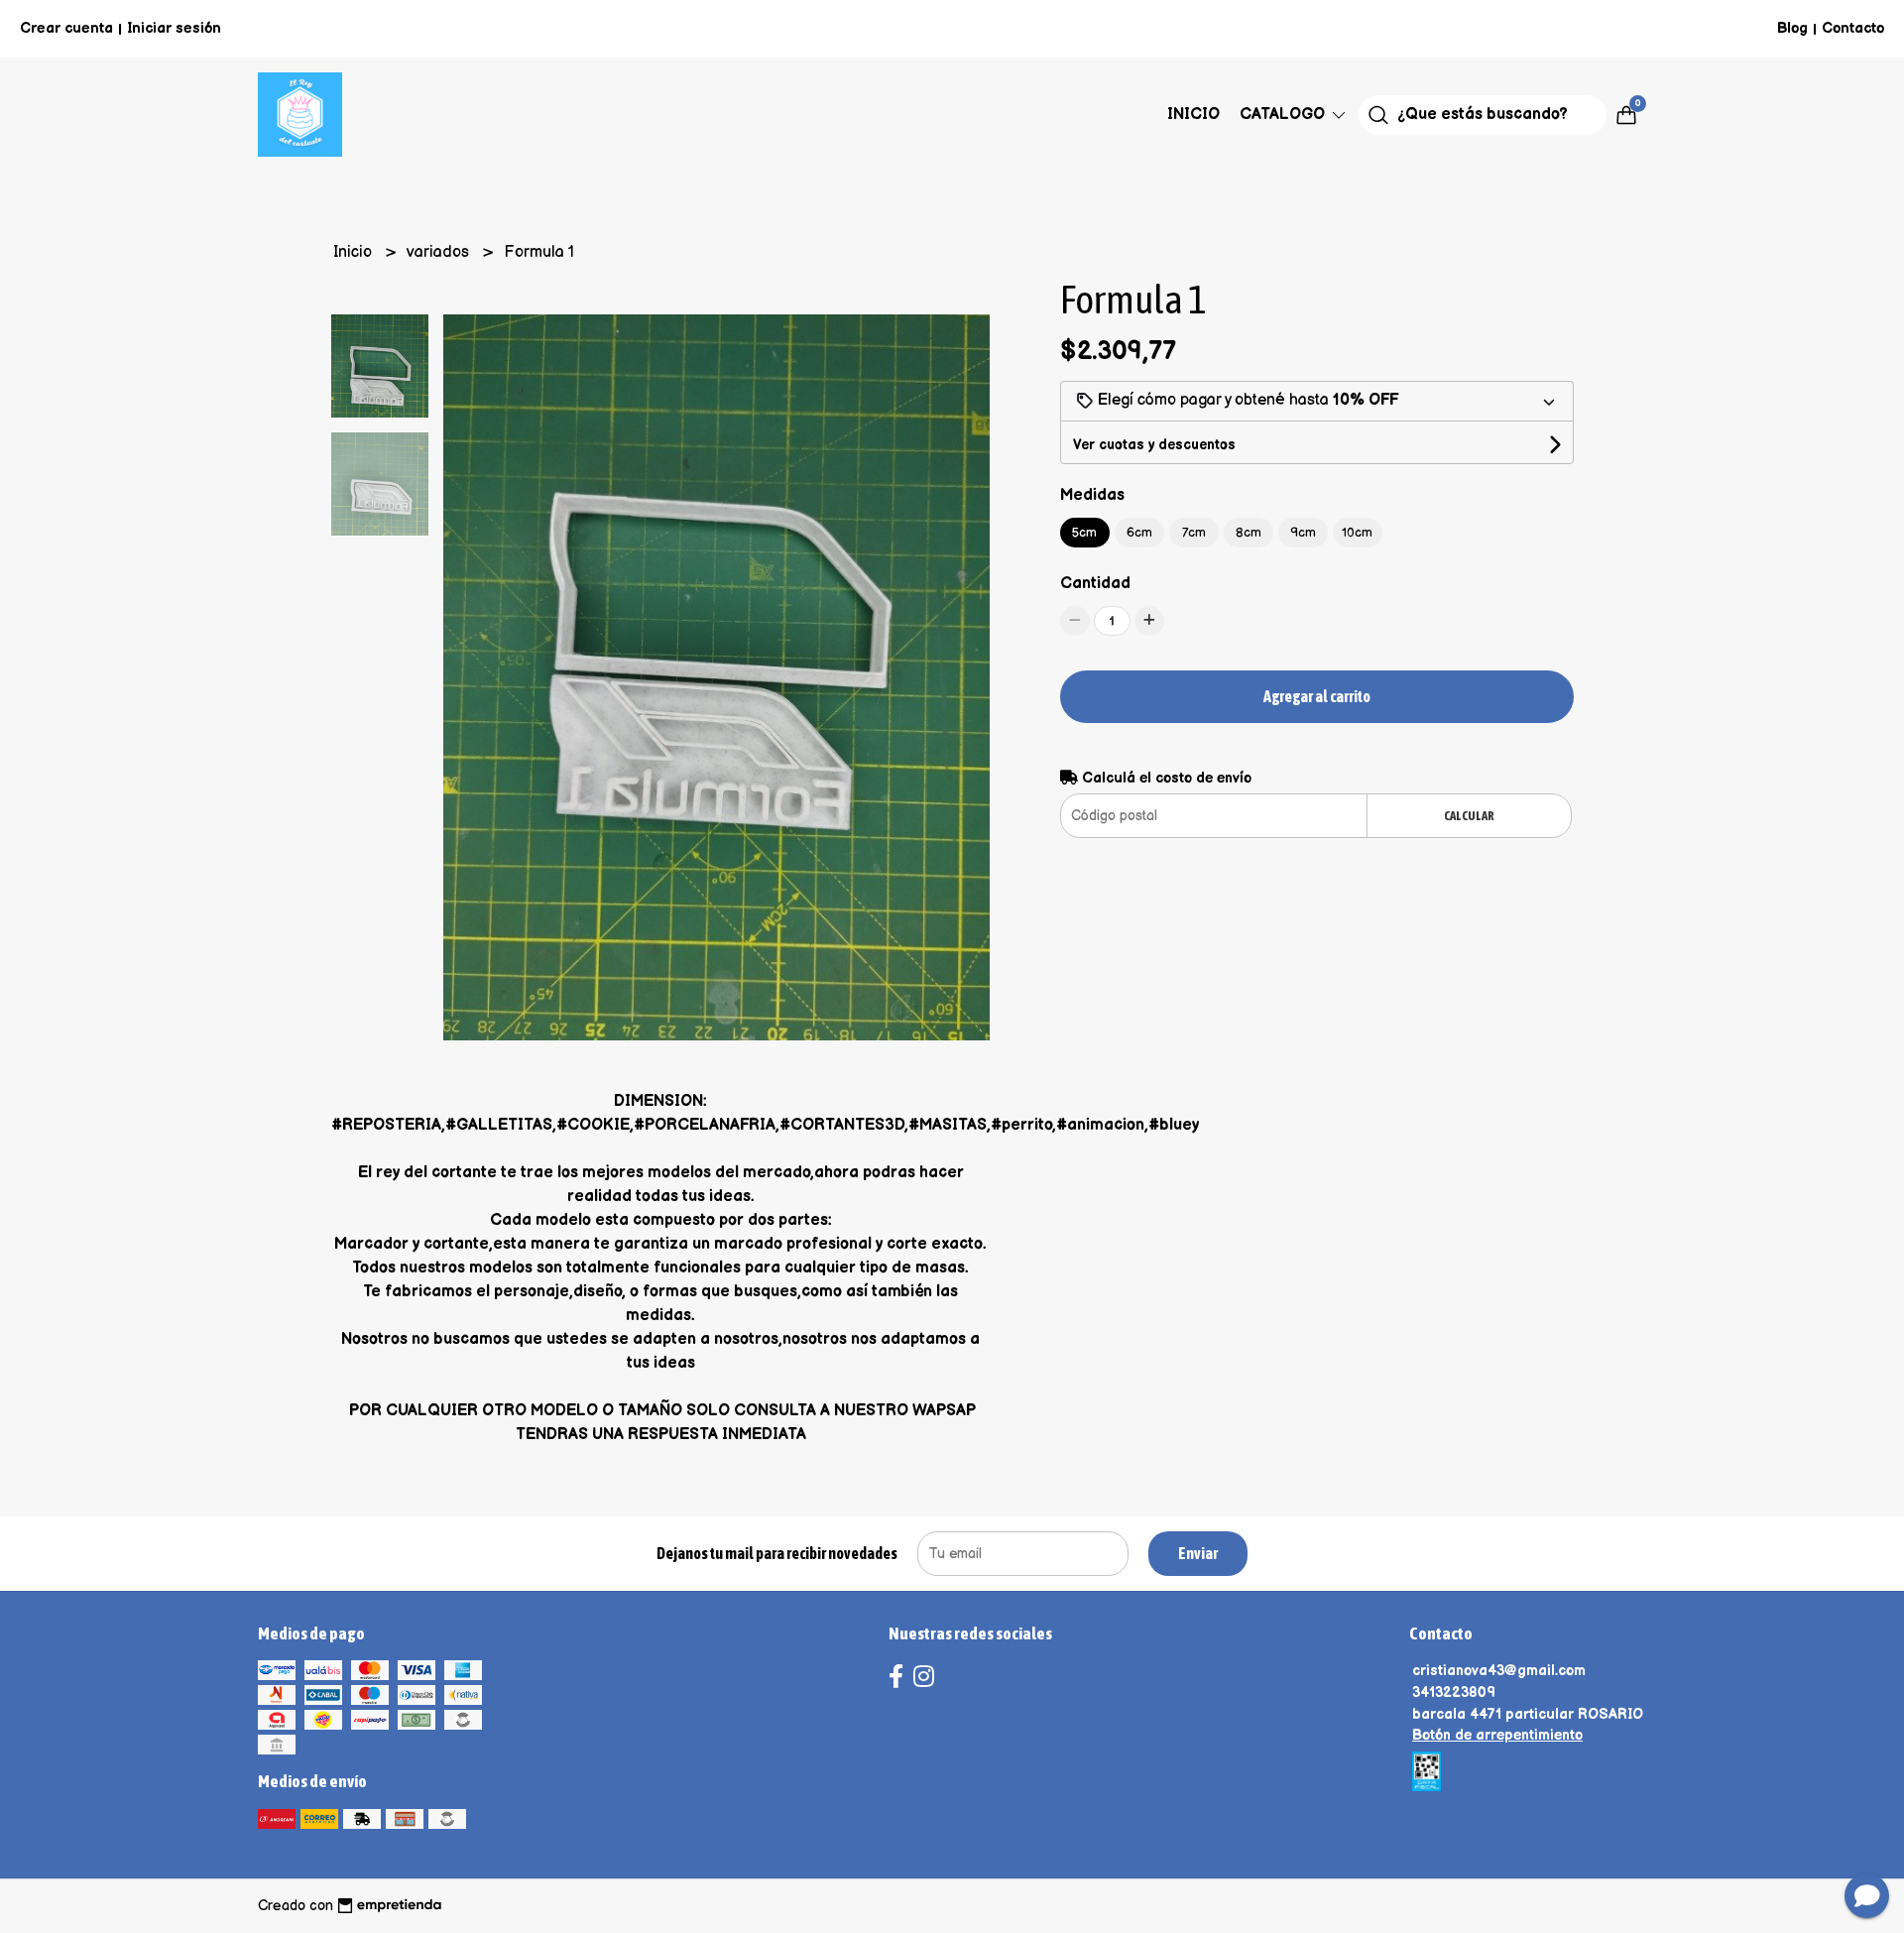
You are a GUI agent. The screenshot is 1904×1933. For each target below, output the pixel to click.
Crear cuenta (66, 28)
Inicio (1193, 115)
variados (440, 252)
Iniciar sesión (174, 28)
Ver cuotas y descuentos (1154, 445)
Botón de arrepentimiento (1497, 1735)
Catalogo (1284, 115)
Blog (1792, 28)
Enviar (1198, 1553)
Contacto (1853, 28)
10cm (1357, 533)
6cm (1139, 533)
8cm (1249, 533)
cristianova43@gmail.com (1499, 1671)
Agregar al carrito (1317, 696)
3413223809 (1454, 1692)
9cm (1303, 533)
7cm (1194, 533)
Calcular (1469, 816)
